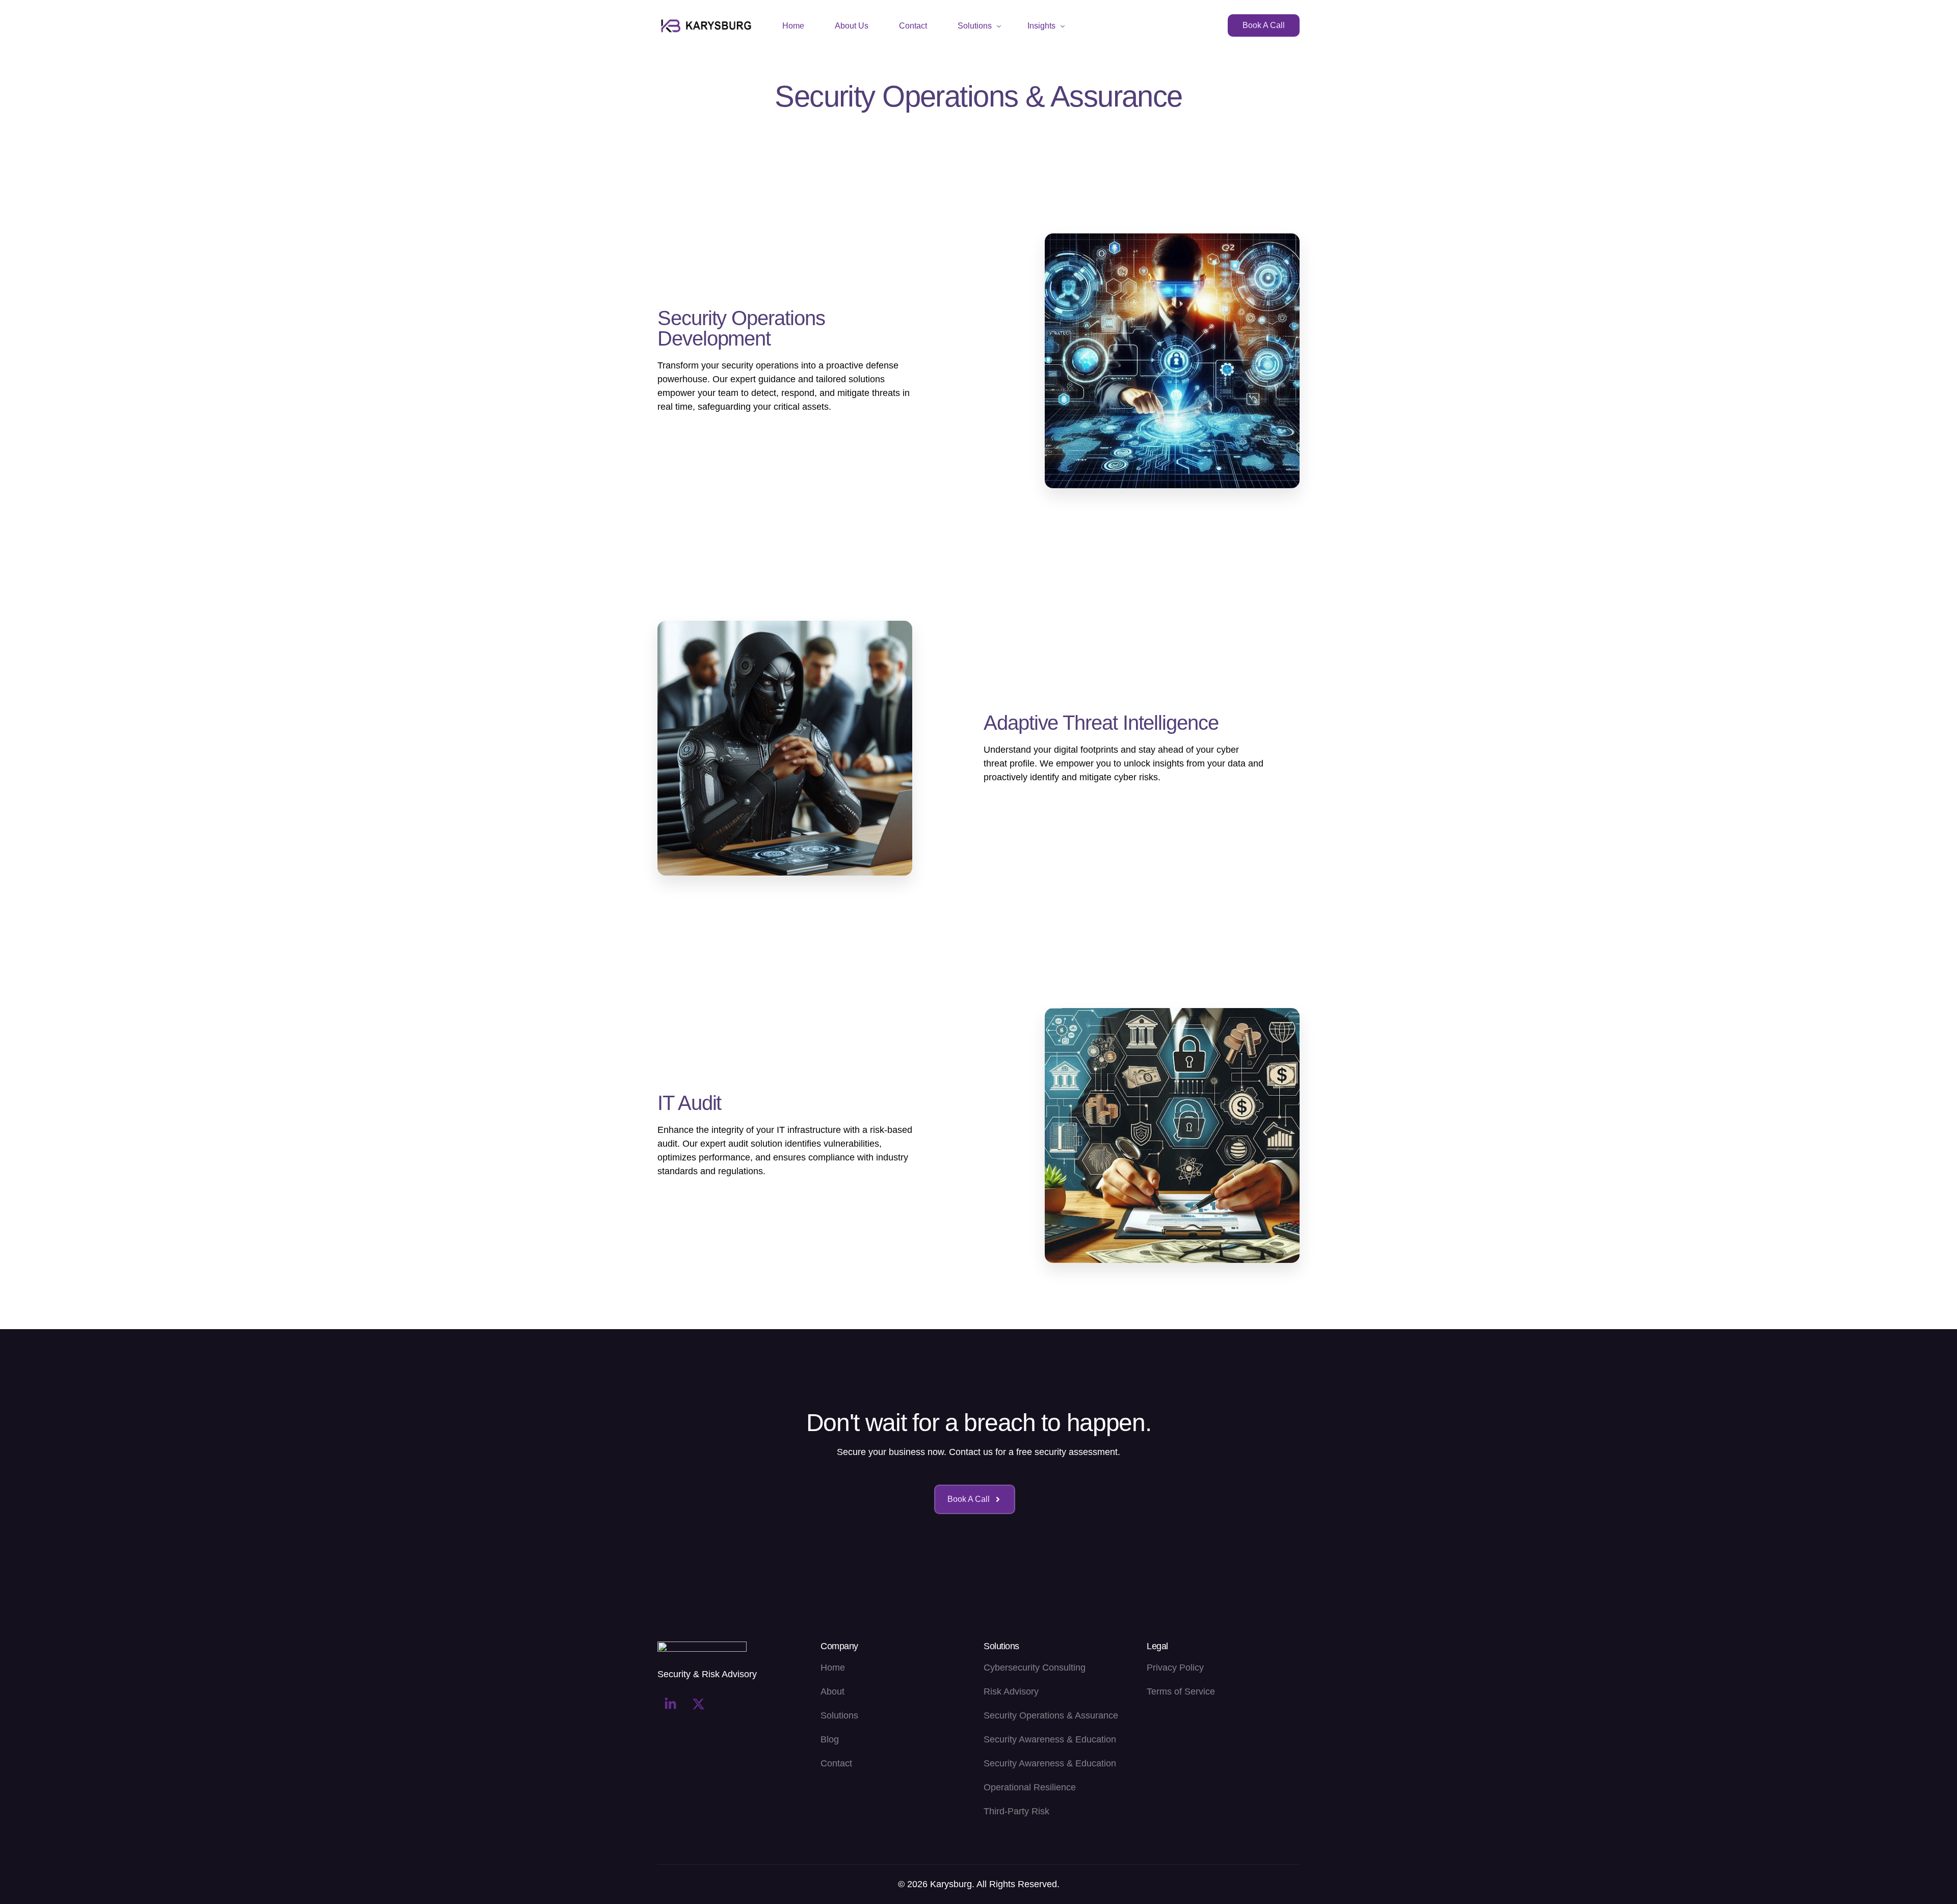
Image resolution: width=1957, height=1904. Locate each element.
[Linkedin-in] (670, 1704)
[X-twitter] (698, 1704)
